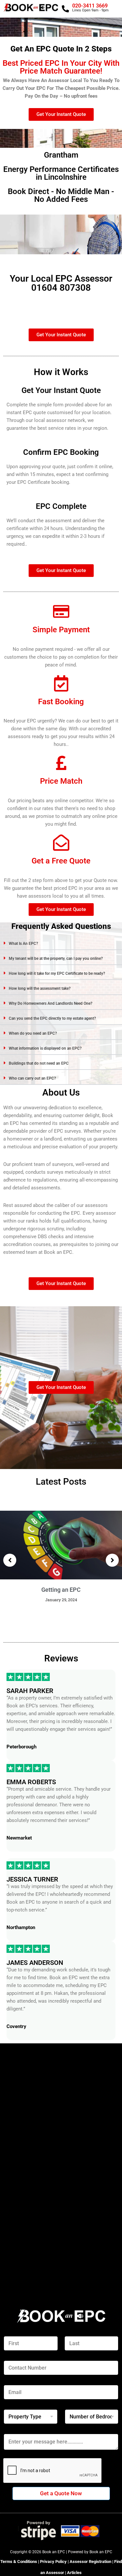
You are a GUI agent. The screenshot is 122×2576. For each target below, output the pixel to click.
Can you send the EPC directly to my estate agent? (52, 1018)
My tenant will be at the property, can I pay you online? (56, 959)
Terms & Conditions (19, 2562)
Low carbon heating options (62, 1590)
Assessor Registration (91, 2562)
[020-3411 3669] (65, 9)
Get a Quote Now (61, 2493)
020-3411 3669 (90, 6)
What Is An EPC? (23, 944)
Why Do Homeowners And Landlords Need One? (51, 1003)
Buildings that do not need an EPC (39, 1063)
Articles (74, 2573)
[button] (61, 943)
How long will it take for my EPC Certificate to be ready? (57, 973)
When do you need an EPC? (33, 1033)
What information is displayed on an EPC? (45, 1048)
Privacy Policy (53, 2562)
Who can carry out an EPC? (32, 1078)
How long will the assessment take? (40, 988)
